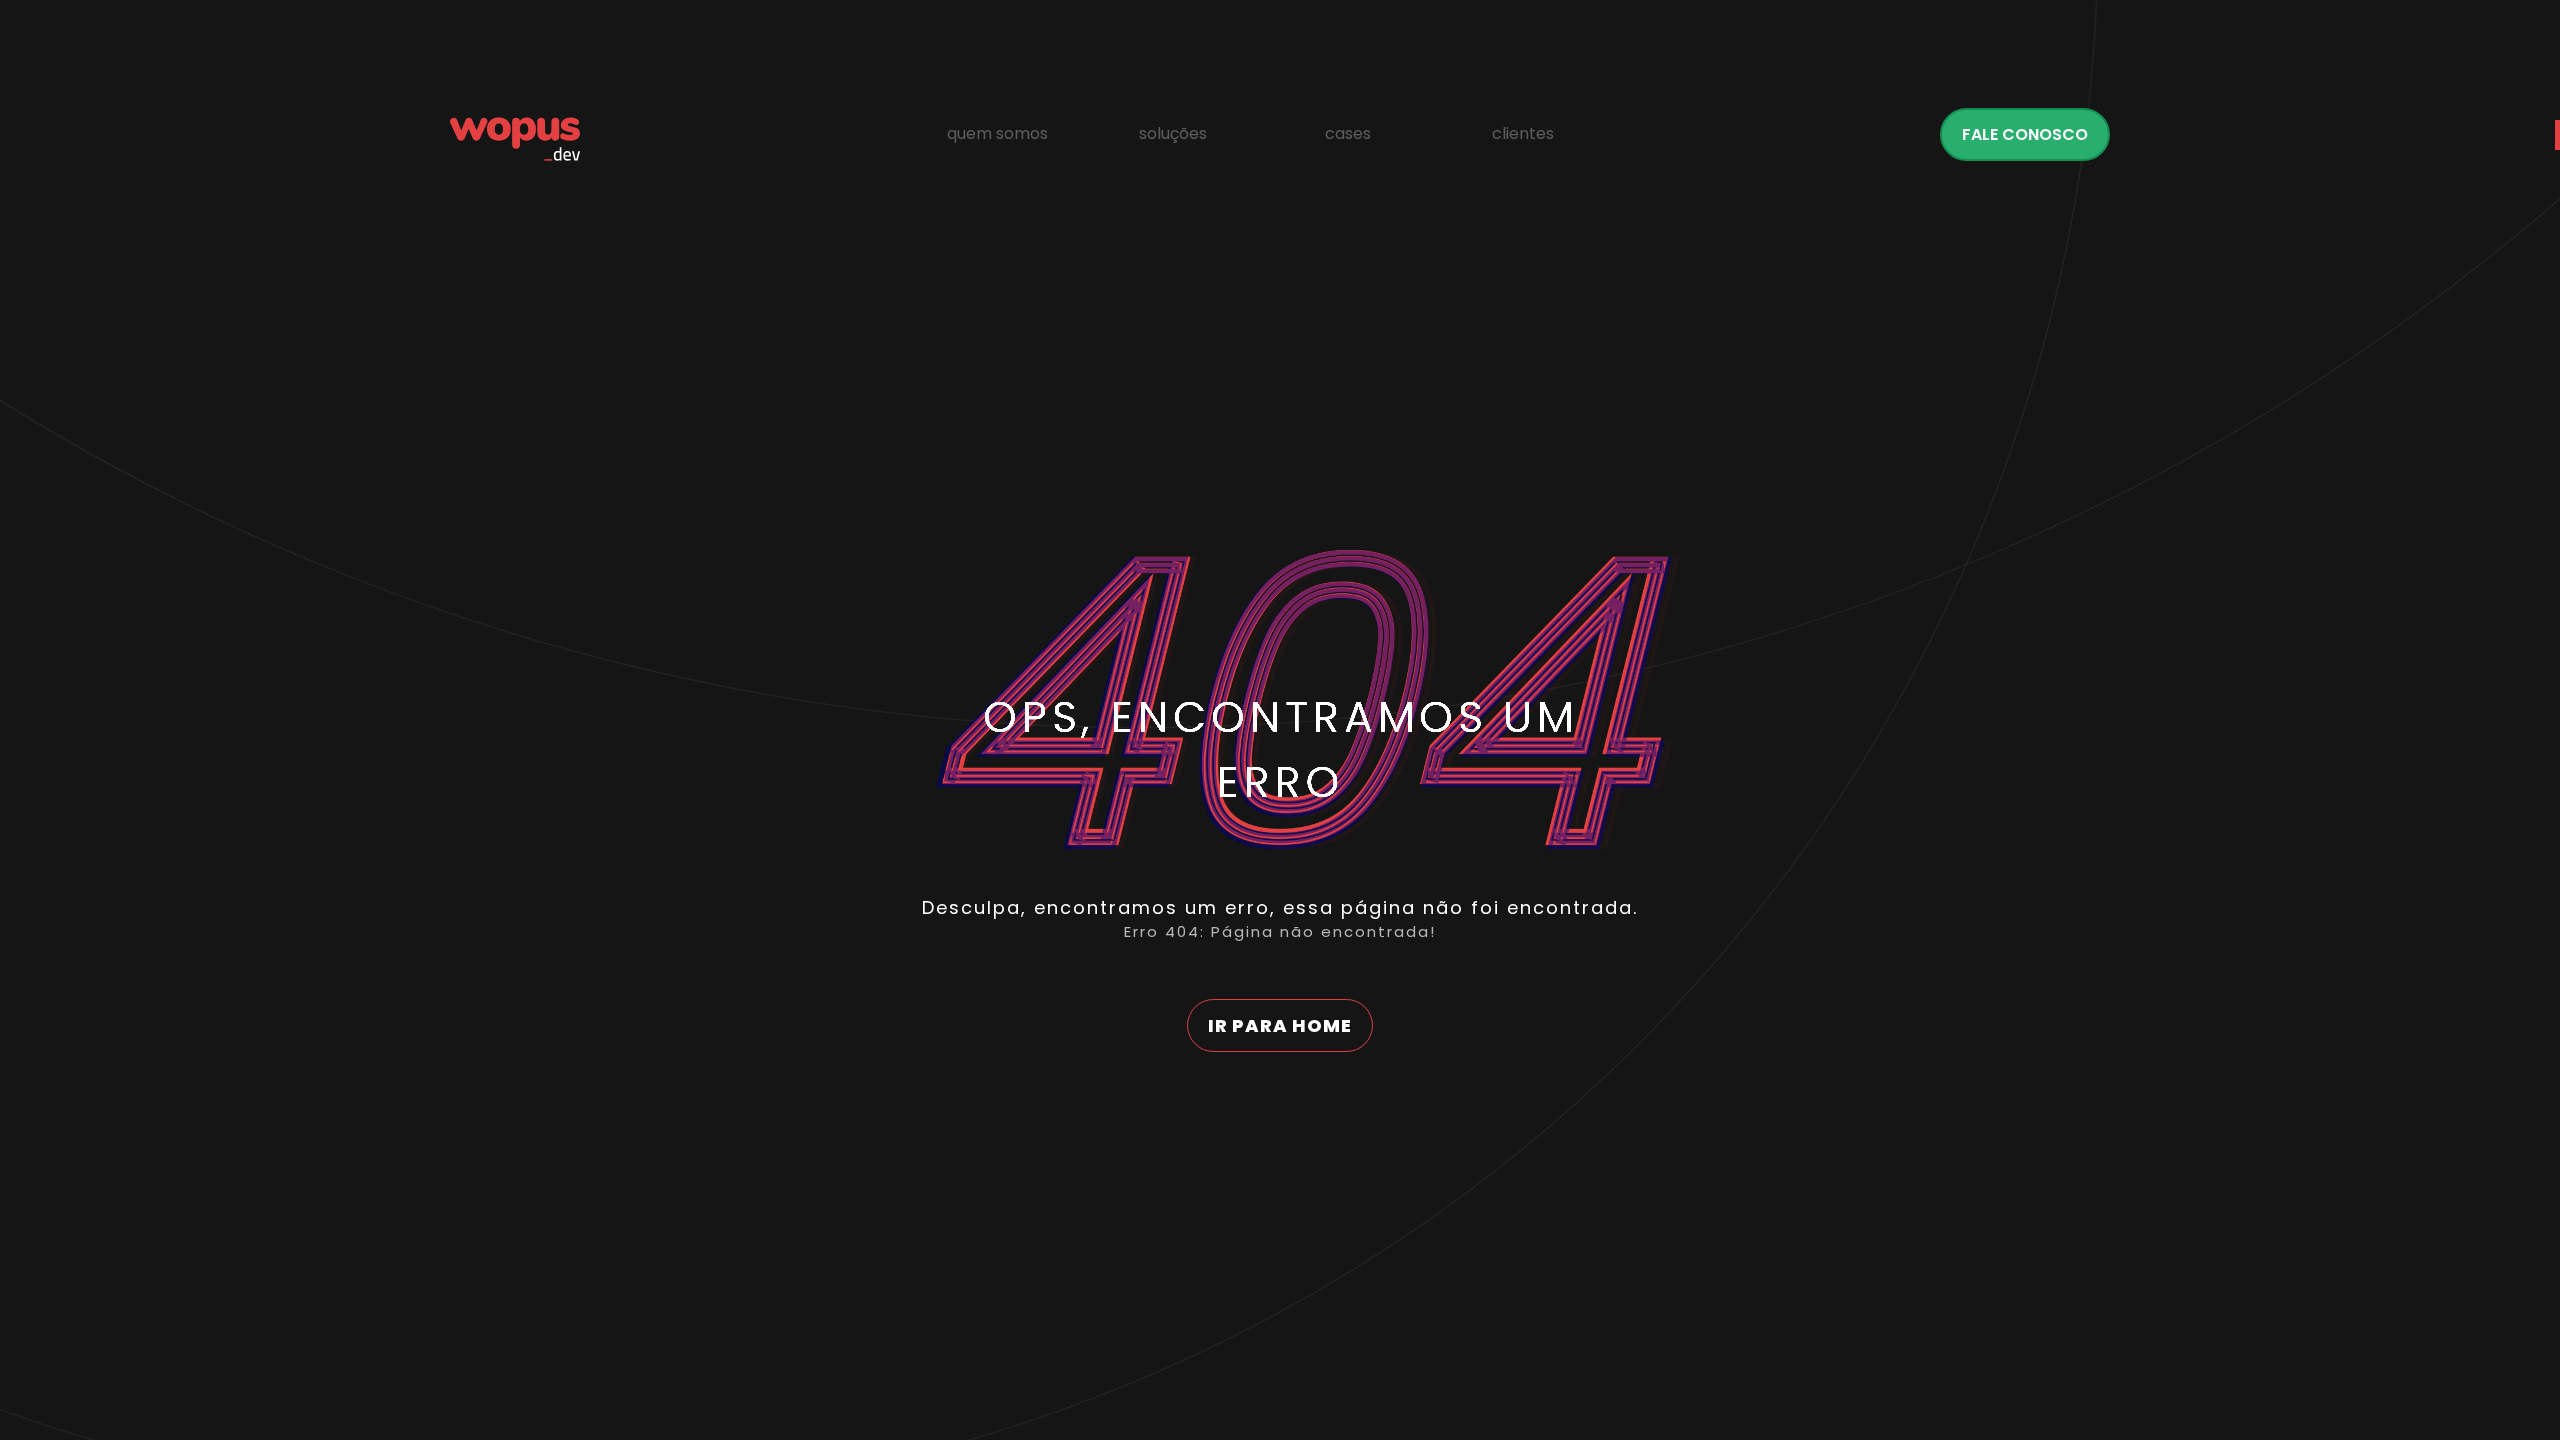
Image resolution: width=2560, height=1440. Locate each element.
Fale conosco (2025, 134)
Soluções (1173, 133)
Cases (1348, 133)
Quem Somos (997, 133)
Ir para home (1280, 1025)
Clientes (1523, 133)
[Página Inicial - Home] (515, 139)
